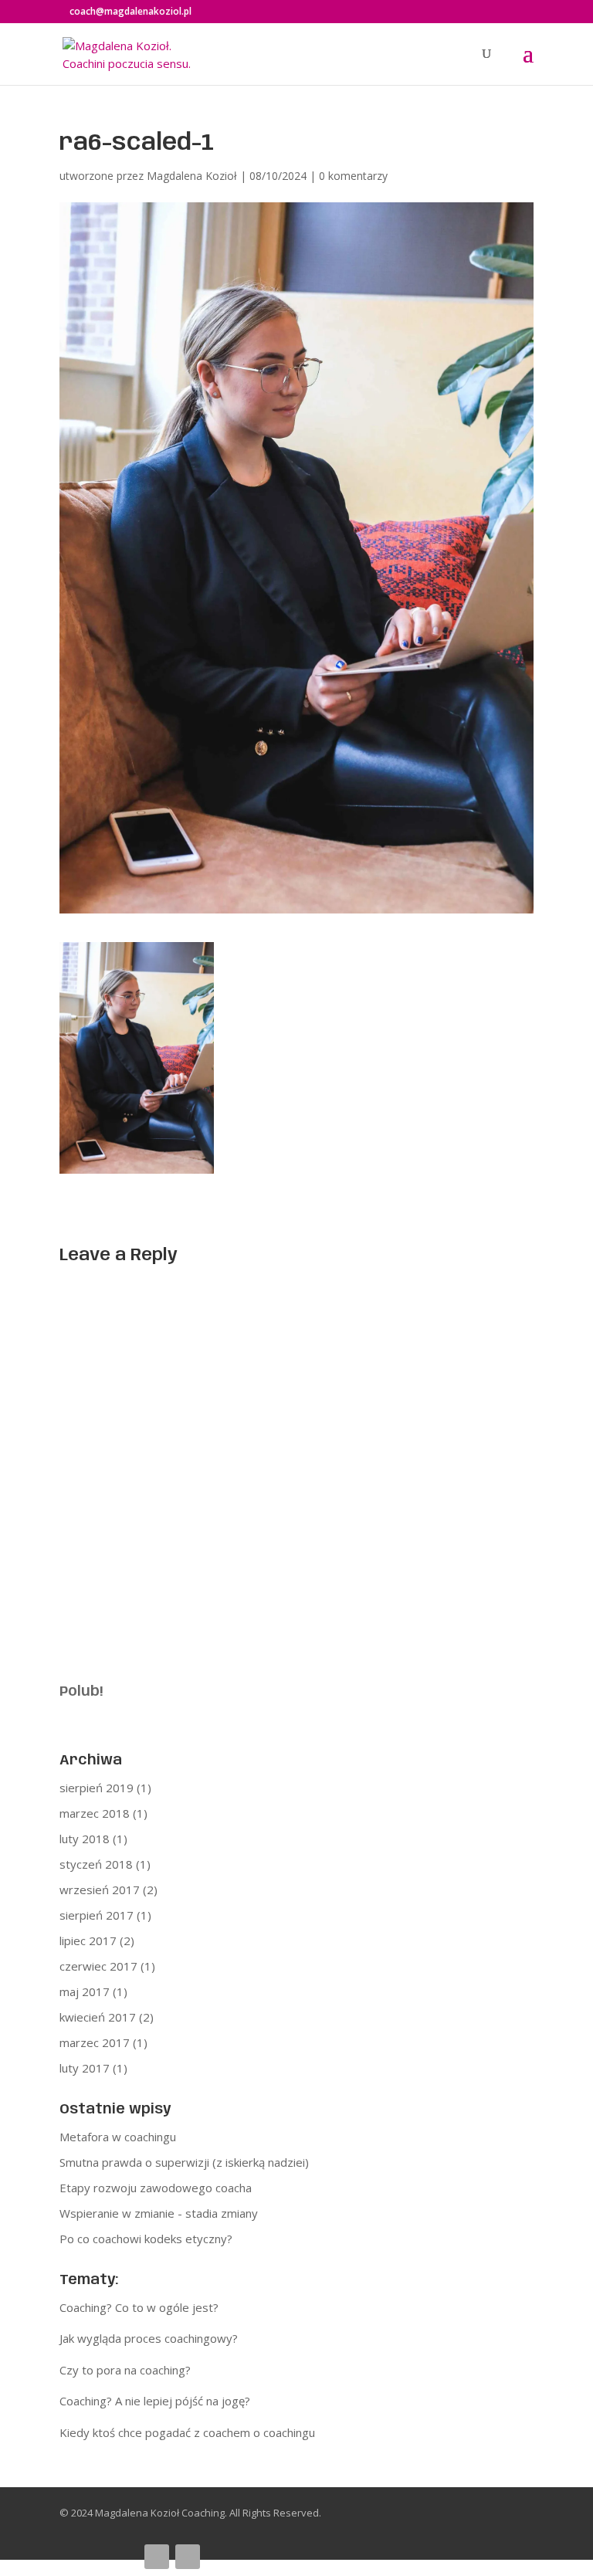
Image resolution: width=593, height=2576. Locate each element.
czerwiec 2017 (98, 1966)
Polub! (81, 1692)
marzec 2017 (95, 2042)
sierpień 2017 (97, 1915)
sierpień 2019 (97, 1788)
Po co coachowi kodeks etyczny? (146, 2239)
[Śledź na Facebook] (157, 2557)
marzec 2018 (95, 1813)
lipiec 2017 (88, 1940)
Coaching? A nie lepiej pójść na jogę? (155, 2401)
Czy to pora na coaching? (125, 2370)
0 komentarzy (353, 176)
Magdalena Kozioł (192, 176)
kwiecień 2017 (98, 2017)
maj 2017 (85, 1991)
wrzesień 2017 (100, 1890)
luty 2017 (85, 2068)
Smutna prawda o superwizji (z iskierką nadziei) (184, 2162)
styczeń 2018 (96, 1864)
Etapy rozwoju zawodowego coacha (156, 2188)
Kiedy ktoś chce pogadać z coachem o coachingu (187, 2432)
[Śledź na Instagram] (188, 2557)
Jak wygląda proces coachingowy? (149, 2338)
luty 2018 (85, 1839)
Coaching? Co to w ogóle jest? (139, 2307)
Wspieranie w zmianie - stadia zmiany (159, 2213)
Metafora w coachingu (118, 2137)
